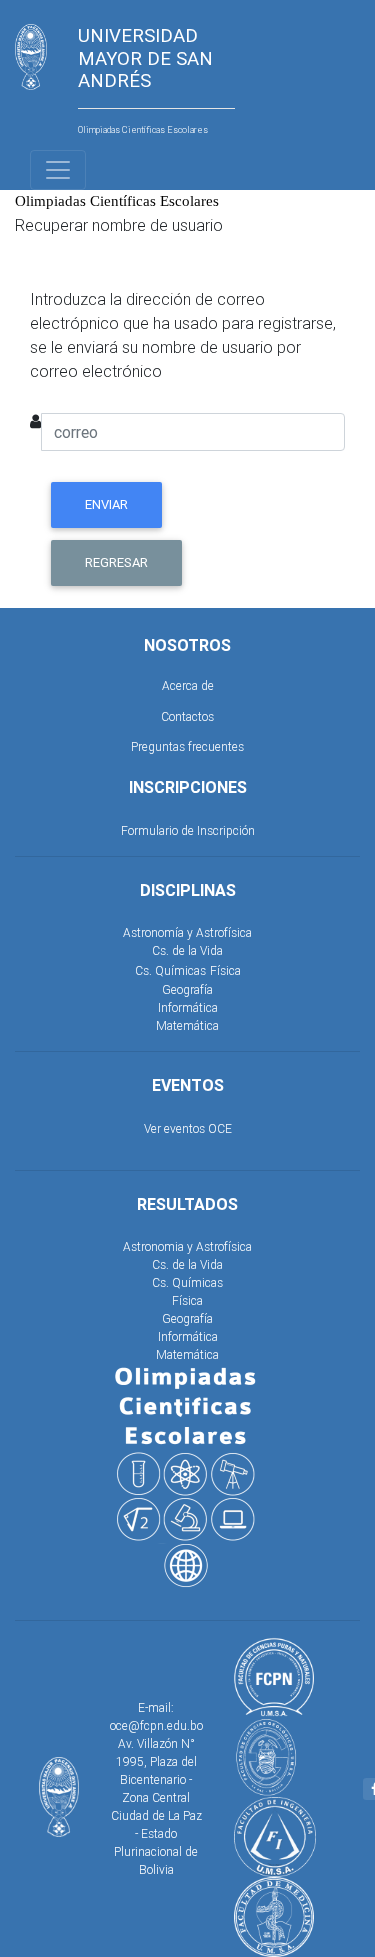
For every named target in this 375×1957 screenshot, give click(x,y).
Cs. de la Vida (187, 950)
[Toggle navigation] (58, 170)
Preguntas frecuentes (187, 746)
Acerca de (188, 685)
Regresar (116, 562)
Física (225, 970)
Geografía (187, 989)
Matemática (187, 1025)
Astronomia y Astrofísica (187, 1246)
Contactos (187, 716)
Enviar (106, 504)
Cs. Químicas (170, 970)
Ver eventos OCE (188, 1128)
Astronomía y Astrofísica (187, 932)
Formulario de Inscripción (188, 830)
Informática (188, 1007)
